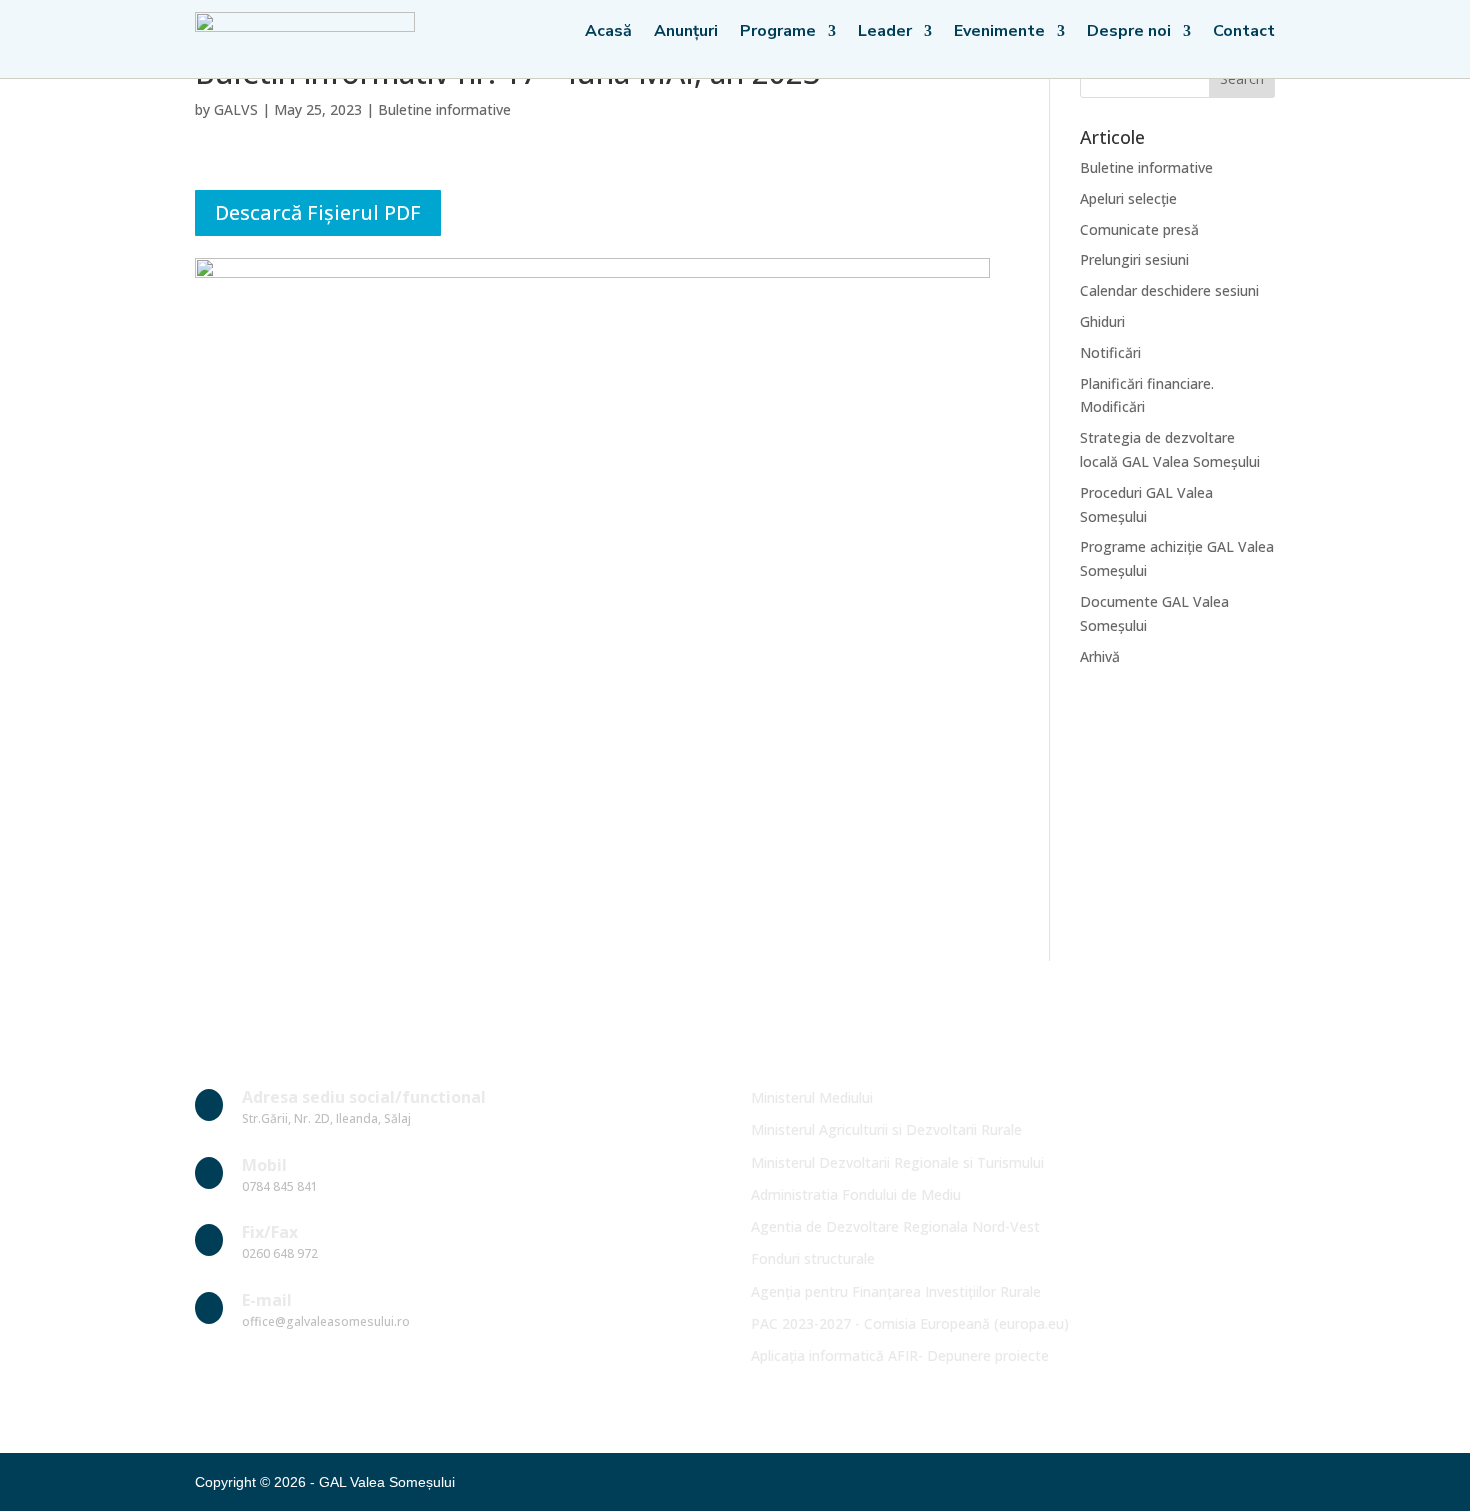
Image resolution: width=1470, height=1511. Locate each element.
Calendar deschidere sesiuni (1169, 290)
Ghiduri (1102, 321)
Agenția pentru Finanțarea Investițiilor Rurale (896, 1291)
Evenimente (999, 33)
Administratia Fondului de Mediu (856, 1194)
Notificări (1110, 352)
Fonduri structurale (813, 1258)
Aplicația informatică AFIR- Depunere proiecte (900, 1355)
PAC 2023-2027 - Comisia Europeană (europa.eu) (910, 1323)
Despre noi (1129, 33)
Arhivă (1100, 656)
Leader (885, 33)
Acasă (608, 33)
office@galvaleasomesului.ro (326, 1321)
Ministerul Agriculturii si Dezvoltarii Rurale (886, 1129)
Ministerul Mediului (812, 1097)
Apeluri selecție (1128, 198)
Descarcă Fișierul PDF (318, 212)
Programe (778, 33)
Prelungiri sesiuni (1134, 259)
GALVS (236, 109)
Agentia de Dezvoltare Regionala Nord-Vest (895, 1226)
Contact (1244, 33)
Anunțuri (686, 33)
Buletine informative (444, 109)
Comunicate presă (1139, 229)
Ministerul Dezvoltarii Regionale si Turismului (897, 1162)
